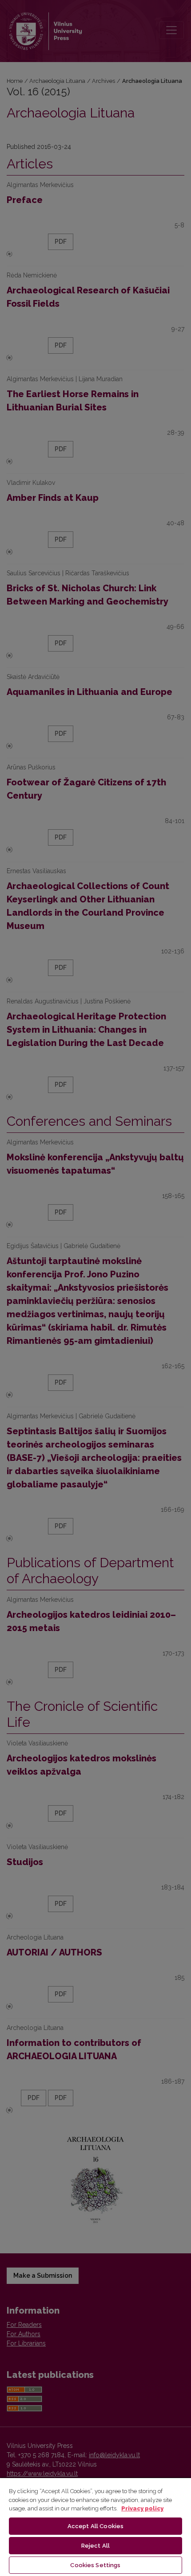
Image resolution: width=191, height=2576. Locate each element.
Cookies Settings (95, 2565)
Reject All (95, 2546)
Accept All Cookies (95, 2526)
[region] (95, 2527)
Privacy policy (142, 2508)
